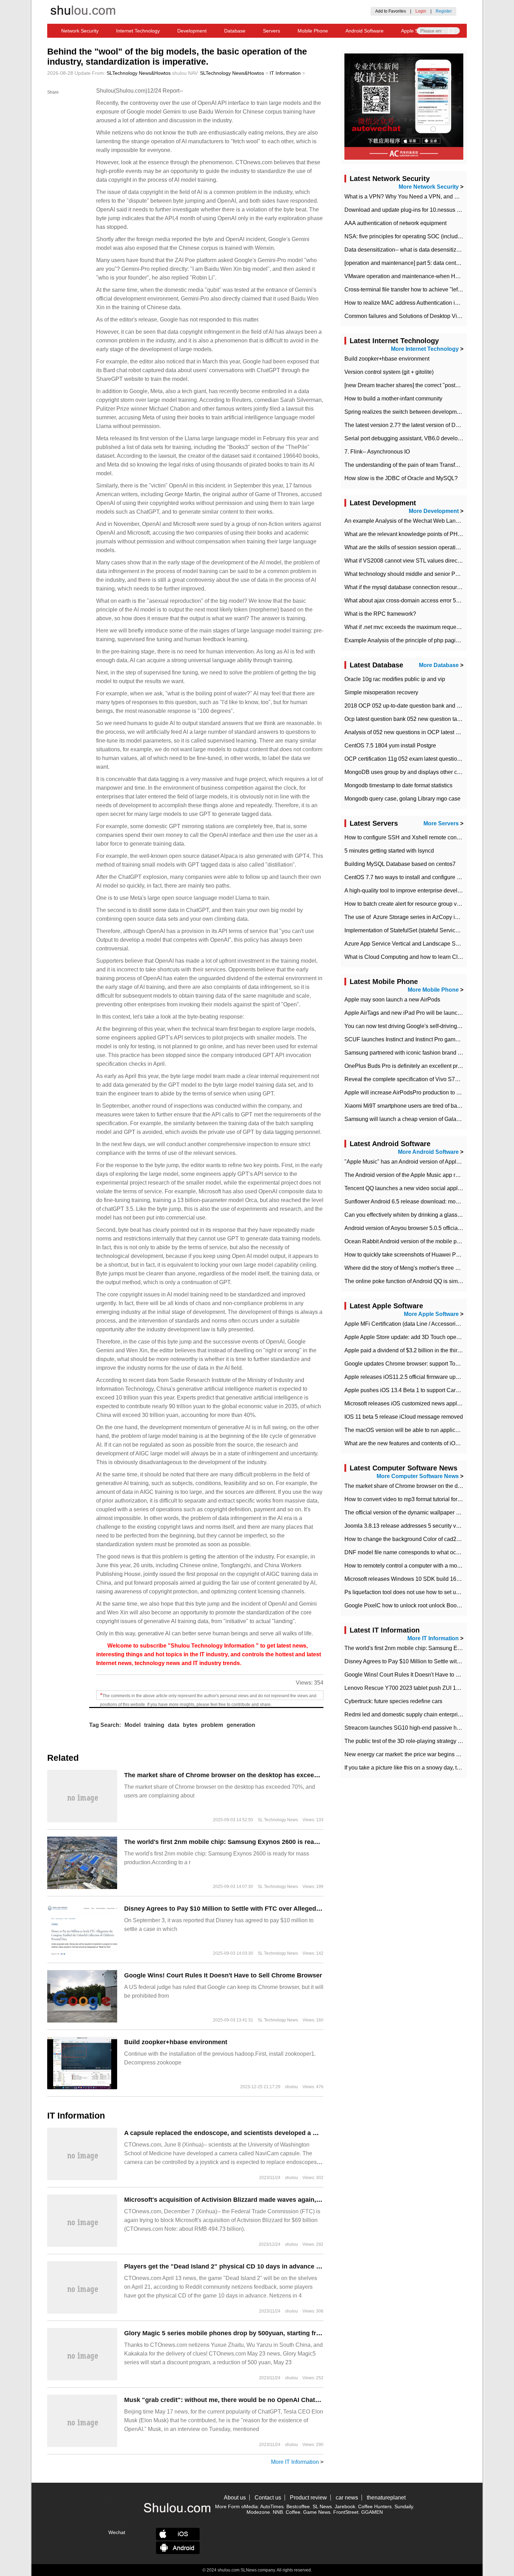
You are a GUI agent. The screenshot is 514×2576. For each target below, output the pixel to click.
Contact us (268, 2498)
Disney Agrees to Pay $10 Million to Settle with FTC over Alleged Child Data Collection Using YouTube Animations (294, 1909)
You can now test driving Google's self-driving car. (406, 1026)
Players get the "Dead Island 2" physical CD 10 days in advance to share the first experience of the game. (281, 2266)
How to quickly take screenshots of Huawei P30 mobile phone (421, 1255)
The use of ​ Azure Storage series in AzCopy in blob (407, 917)
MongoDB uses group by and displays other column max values (423, 772)
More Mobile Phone (433, 990)
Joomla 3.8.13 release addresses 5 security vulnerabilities (416, 1526)
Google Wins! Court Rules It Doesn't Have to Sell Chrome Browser (223, 1975)
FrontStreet (346, 2512)
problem (212, 1725)
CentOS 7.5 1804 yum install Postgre (390, 746)
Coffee (293, 2512)
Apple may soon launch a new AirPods (392, 1000)
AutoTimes (272, 2506)
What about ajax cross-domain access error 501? (405, 600)
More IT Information (295, 2462)
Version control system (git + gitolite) (389, 372)
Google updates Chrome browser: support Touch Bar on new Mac (425, 1364)
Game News (317, 2512)
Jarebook (345, 2506)
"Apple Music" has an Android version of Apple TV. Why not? (419, 1162)
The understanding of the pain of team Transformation (411, 465)
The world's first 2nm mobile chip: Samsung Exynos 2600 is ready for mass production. (255, 1842)
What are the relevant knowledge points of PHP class (410, 534)
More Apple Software (431, 1314)
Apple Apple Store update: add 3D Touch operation (407, 1337)
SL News (322, 2506)
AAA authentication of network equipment (395, 223)
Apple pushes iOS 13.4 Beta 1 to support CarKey (405, 1390)
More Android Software (428, 1152)
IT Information (285, 73)
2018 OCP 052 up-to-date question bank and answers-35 (415, 706)
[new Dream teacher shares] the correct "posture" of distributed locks (429, 385)
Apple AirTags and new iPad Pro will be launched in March (417, 1013)
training (154, 1725)
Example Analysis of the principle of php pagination (408, 640)
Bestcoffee (298, 2506)
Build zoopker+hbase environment (176, 2042)
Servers (272, 31)
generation (241, 1725)
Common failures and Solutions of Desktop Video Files (412, 316)
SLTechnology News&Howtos (139, 73)
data (174, 1725)
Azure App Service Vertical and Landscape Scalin (406, 944)
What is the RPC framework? (380, 614)
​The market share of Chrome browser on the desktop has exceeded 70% (232, 1775)
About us (235, 2498)
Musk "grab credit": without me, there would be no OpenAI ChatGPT (226, 2400)
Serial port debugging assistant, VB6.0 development (409, 438)
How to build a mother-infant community (393, 399)
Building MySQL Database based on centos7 (400, 864)
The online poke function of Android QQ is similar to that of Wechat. (427, 1281)
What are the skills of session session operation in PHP (413, 547)
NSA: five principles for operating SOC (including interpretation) (423, 236)
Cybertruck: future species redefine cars (393, 1701)
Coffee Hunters (375, 2506)
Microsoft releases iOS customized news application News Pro (422, 1403)
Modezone (258, 2512)
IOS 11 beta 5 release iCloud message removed (404, 1417)
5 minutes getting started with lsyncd (389, 851)
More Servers (441, 823)
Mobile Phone (313, 31)
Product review (308, 2498)
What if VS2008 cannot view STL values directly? (405, 561)
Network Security (80, 31)
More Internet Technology (425, 349)
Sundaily (404, 2506)
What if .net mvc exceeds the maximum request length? (412, 627)
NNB (278, 2512)
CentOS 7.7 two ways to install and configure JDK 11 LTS (415, 877)
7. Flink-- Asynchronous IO (377, 452)
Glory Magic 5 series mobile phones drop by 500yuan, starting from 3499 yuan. (242, 2333)
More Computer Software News (418, 1476)
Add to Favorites (391, 11)
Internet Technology (138, 31)
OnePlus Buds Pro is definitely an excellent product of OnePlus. (423, 1066)
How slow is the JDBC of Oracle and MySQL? (401, 478)
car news (347, 2498)
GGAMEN (372, 2512)
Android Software (365, 31)
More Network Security (429, 187)
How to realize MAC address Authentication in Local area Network (426, 303)
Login (421, 11)
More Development (434, 511)
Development (192, 31)
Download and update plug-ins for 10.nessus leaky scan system (423, 210)
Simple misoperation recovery (381, 692)
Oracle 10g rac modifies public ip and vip (395, 679)
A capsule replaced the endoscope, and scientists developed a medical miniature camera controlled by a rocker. (291, 2133)
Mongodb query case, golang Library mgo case (402, 799)
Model (133, 1725)
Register (444, 11)
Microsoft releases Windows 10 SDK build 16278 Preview (416, 1579)
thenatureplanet (386, 2498)
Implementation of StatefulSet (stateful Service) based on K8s (420, 930)
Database (235, 31)
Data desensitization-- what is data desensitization (406, 250)
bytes (190, 1725)
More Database (439, 665)
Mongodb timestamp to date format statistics (398, 785)
